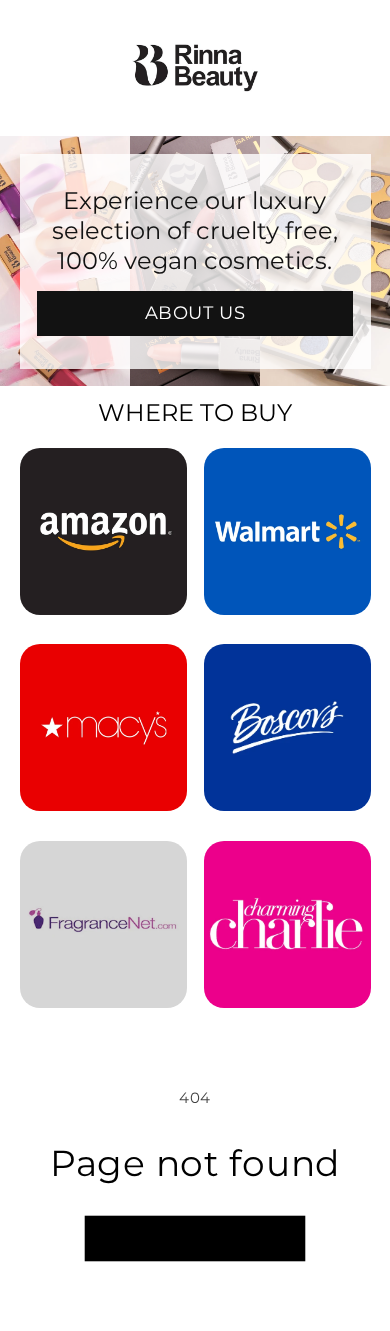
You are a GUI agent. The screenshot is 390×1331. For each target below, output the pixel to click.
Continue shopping (195, 1238)
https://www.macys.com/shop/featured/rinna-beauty (103, 671)
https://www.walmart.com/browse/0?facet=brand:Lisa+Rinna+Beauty (287, 475)
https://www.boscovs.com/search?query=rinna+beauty (287, 671)
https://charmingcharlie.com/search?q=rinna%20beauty (287, 868)
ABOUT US (195, 313)
